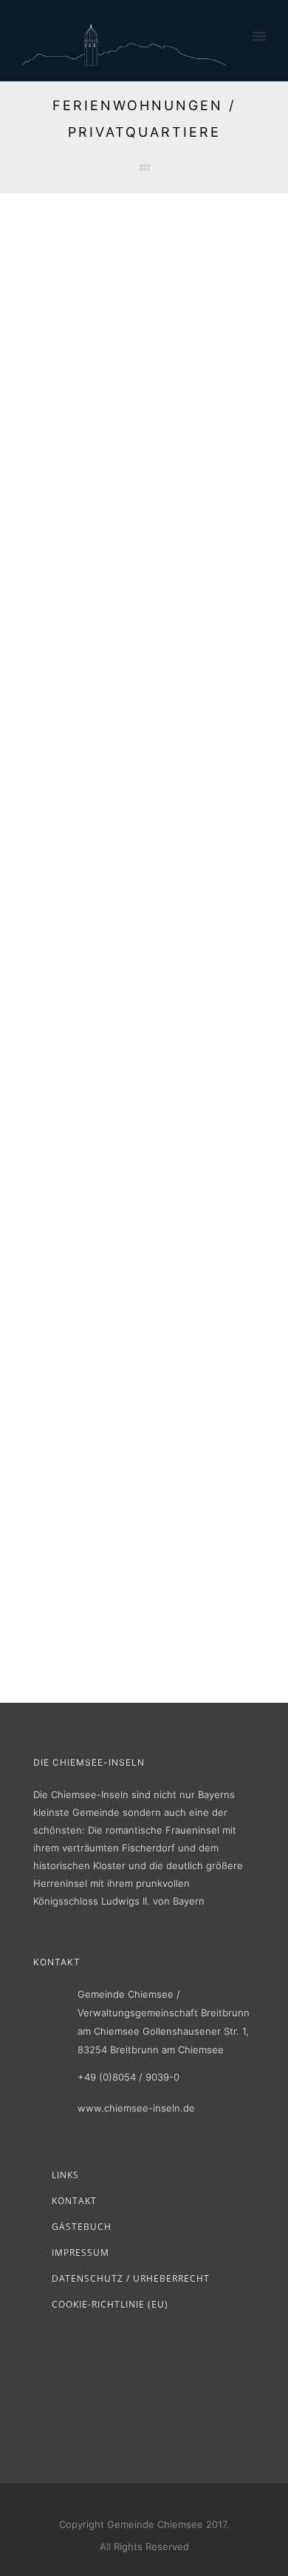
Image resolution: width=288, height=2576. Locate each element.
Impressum (80, 2253)
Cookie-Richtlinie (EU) (110, 2304)
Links (65, 2175)
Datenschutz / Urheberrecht (131, 2278)
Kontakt (74, 2201)
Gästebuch (82, 2227)
